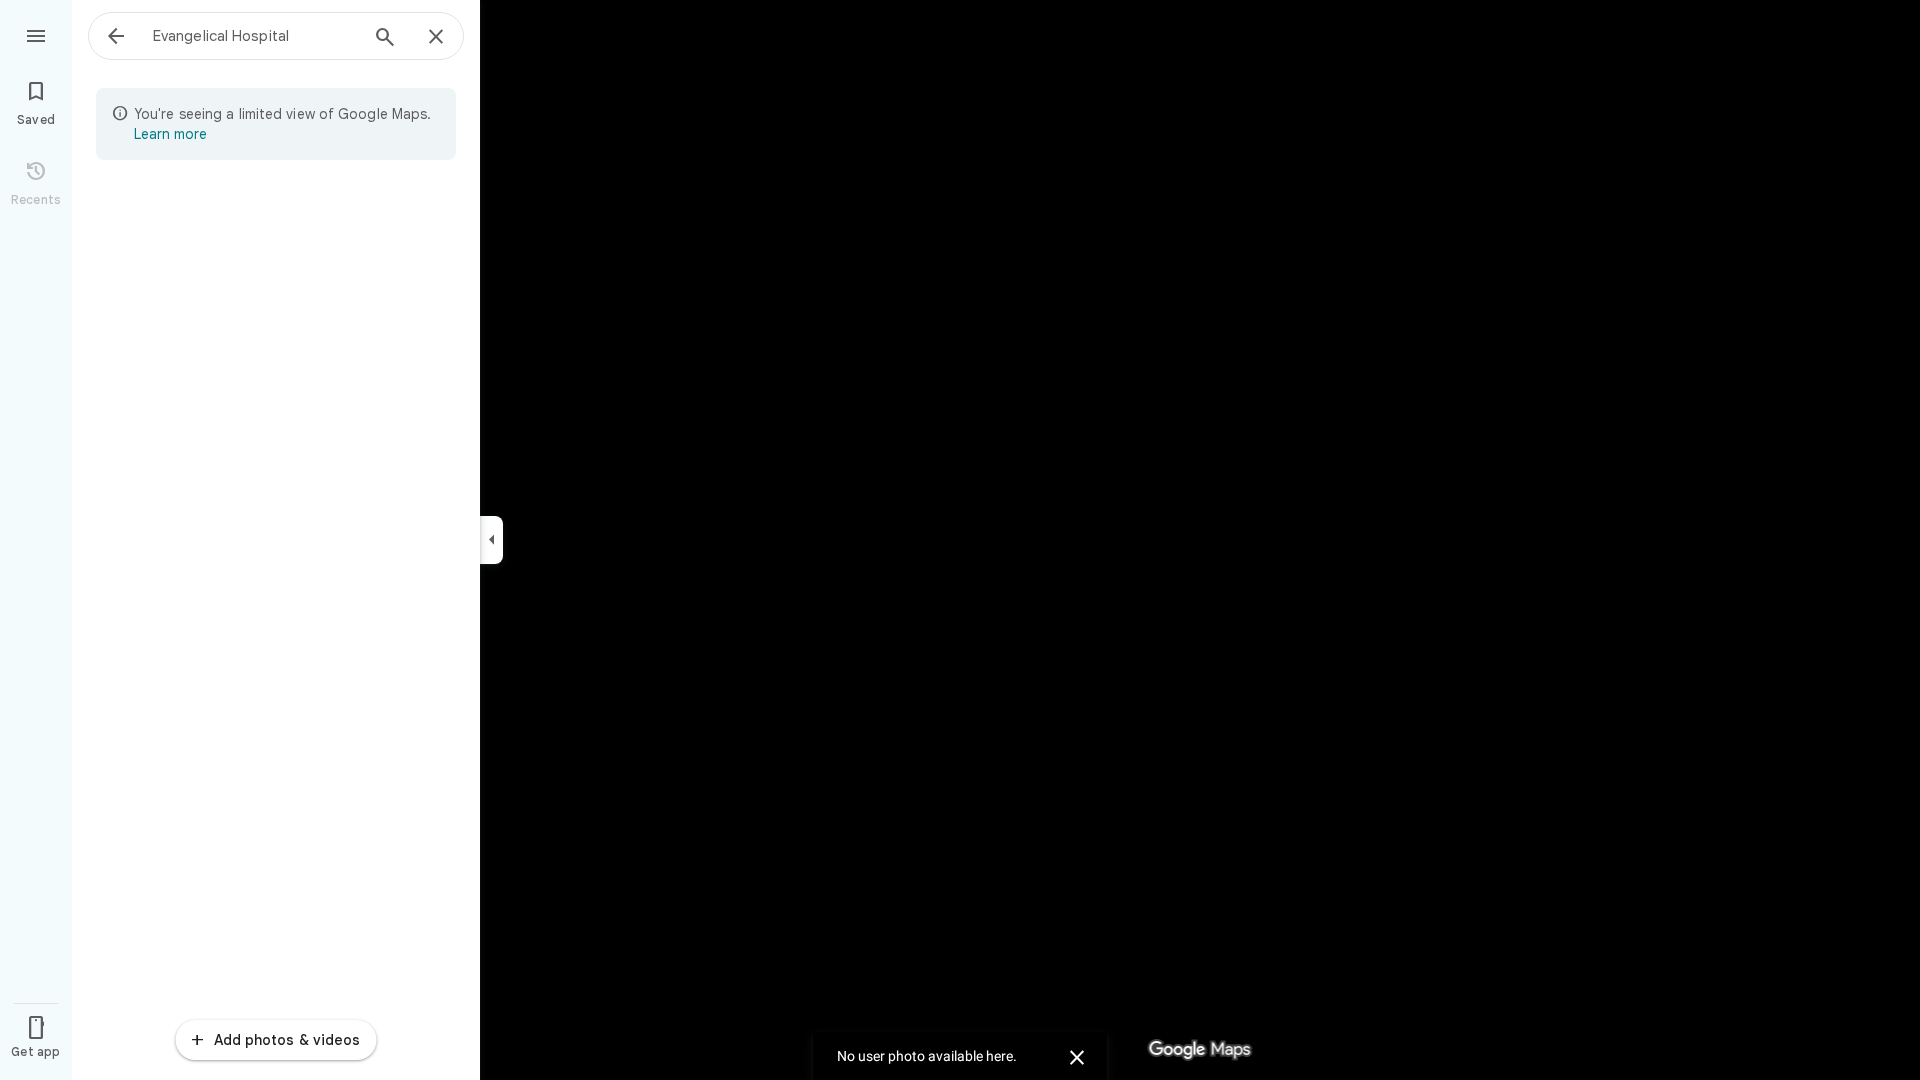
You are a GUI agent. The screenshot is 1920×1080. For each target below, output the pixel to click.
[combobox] (255, 36)
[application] (960, 540)
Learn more (170, 134)
